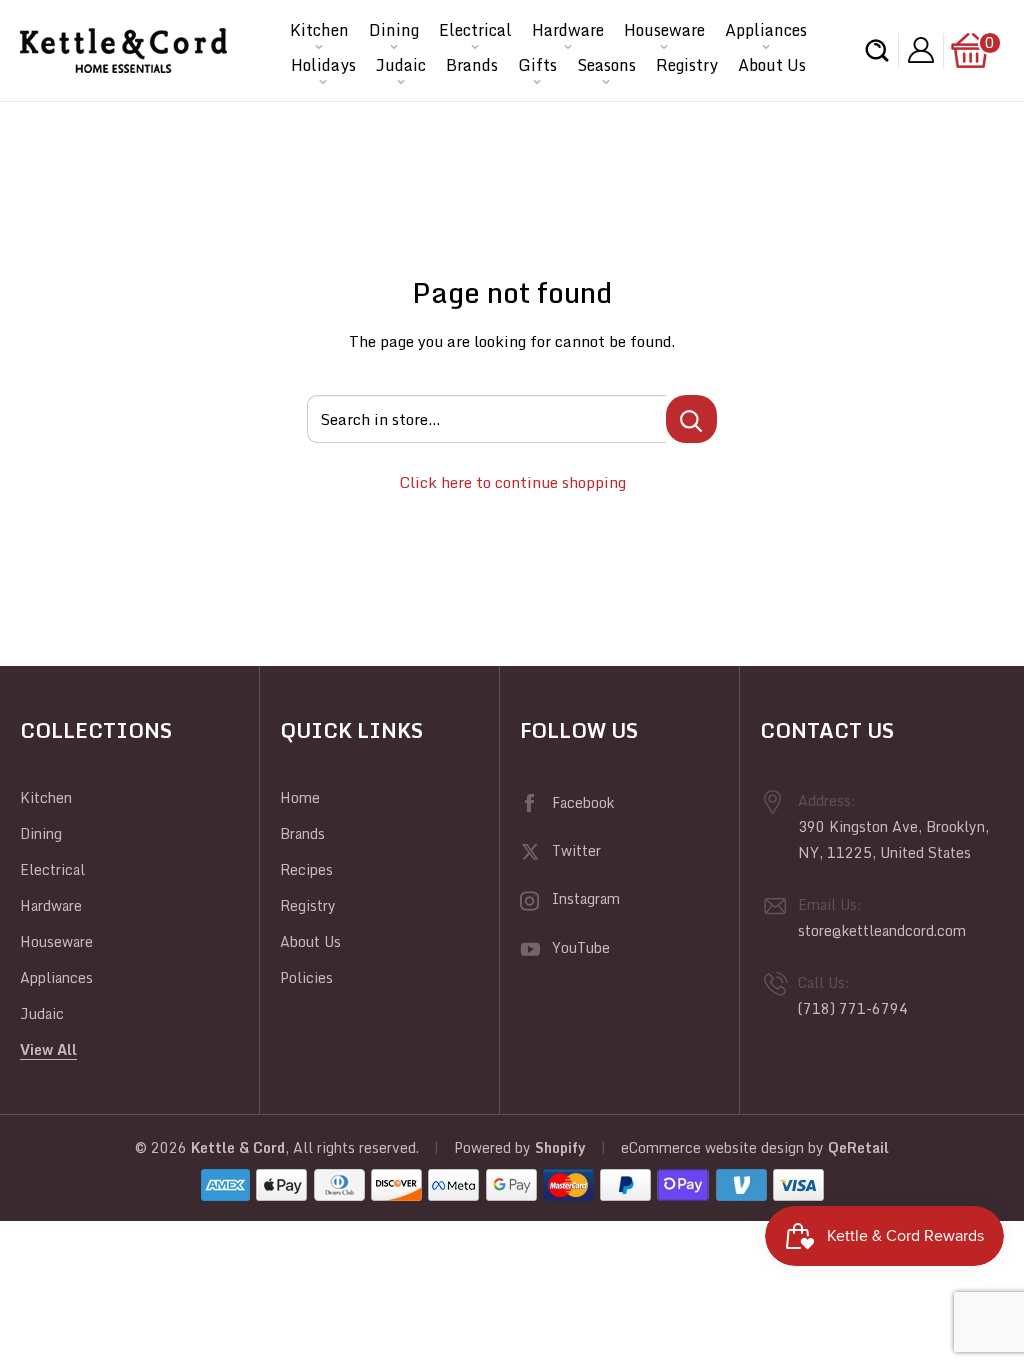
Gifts (537, 65)
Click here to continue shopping (512, 482)
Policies (306, 977)
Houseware (664, 30)
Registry (687, 65)
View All (48, 1049)
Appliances (766, 30)
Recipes (306, 869)
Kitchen (319, 30)
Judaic (401, 65)
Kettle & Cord (238, 1147)
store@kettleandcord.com (882, 930)
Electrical (475, 30)
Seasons (606, 65)
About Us (772, 65)
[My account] (921, 50)
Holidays (323, 65)
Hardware (568, 30)
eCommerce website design (712, 1147)
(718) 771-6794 (853, 1008)
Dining (394, 30)
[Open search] (877, 50)
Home (300, 797)
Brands (472, 65)
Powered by (494, 1147)
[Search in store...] (691, 419)
